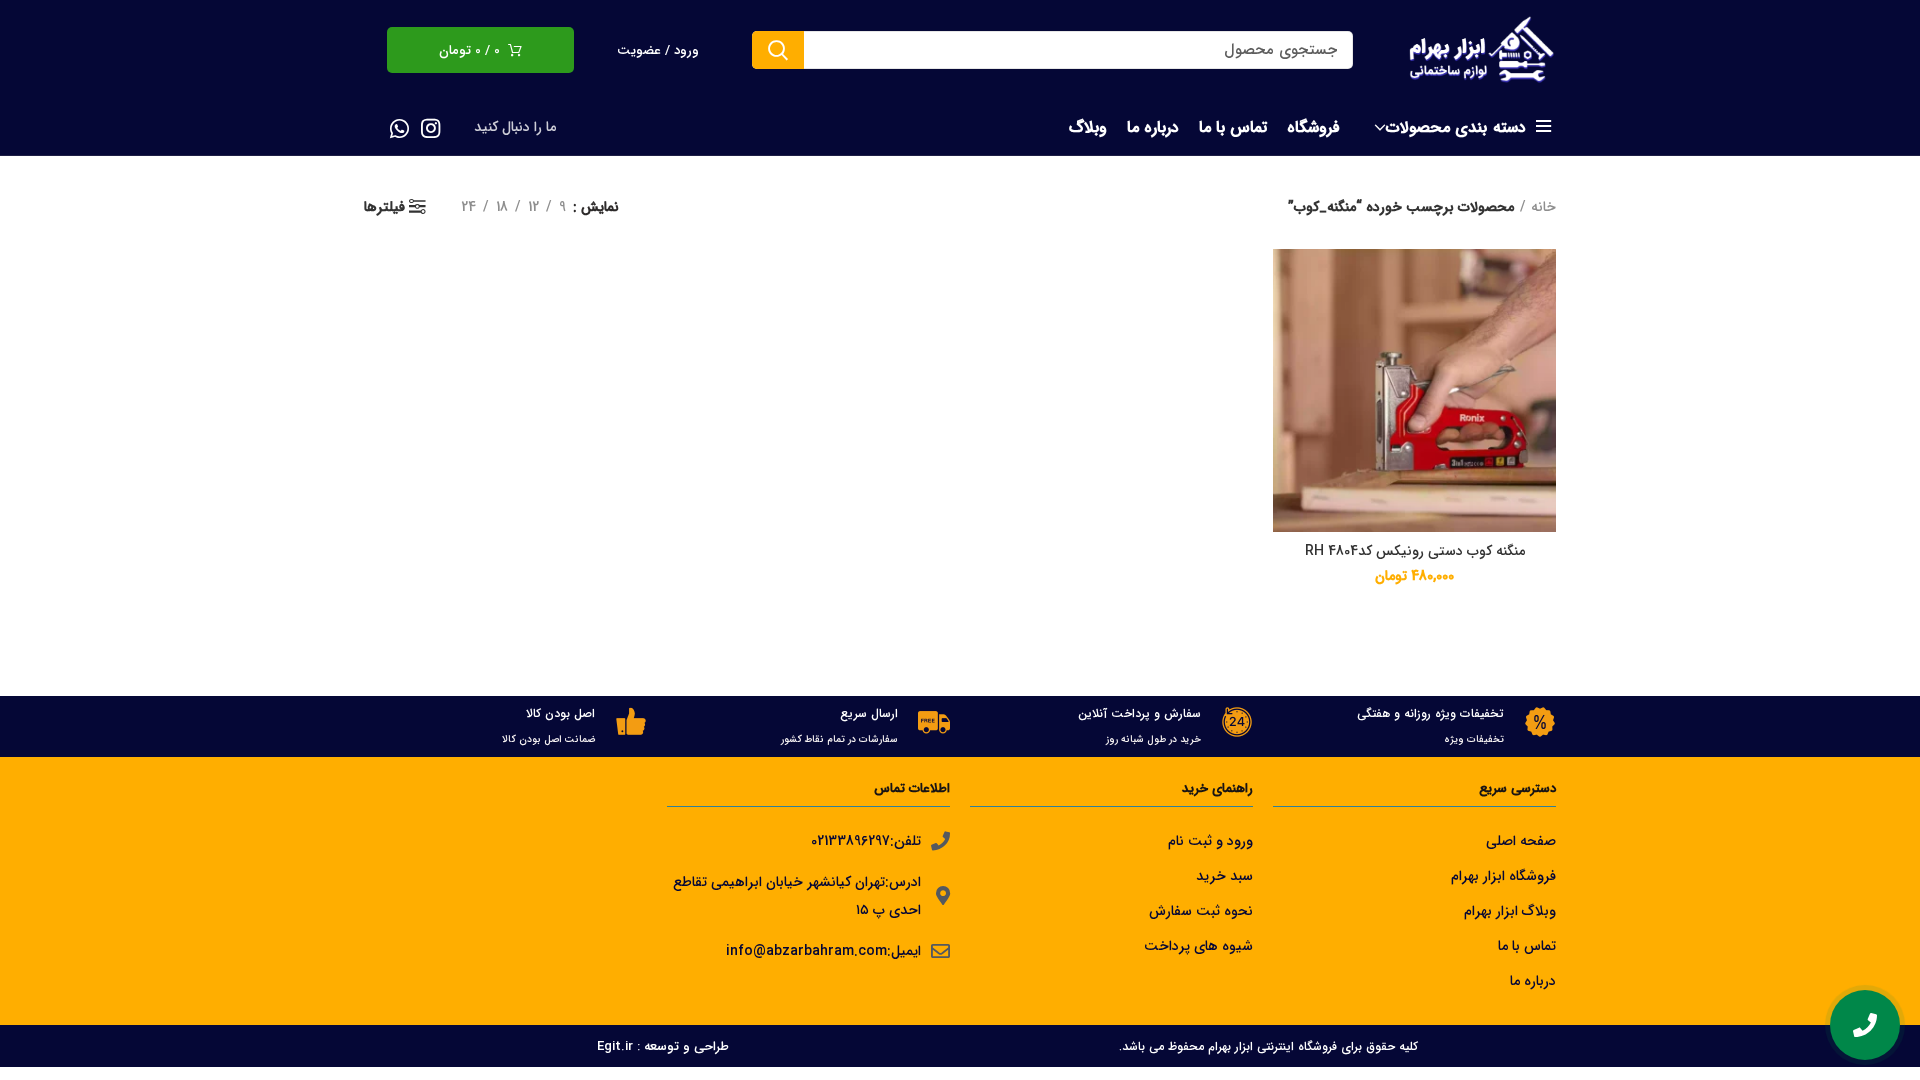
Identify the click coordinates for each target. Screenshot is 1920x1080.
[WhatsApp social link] (399, 128)
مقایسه (1288, 281)
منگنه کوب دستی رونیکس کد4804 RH (1415, 551)
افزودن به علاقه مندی (1288, 371)
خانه (1543, 207)
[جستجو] (778, 50)
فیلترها (384, 207)
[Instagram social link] (430, 128)
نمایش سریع (1288, 326)
